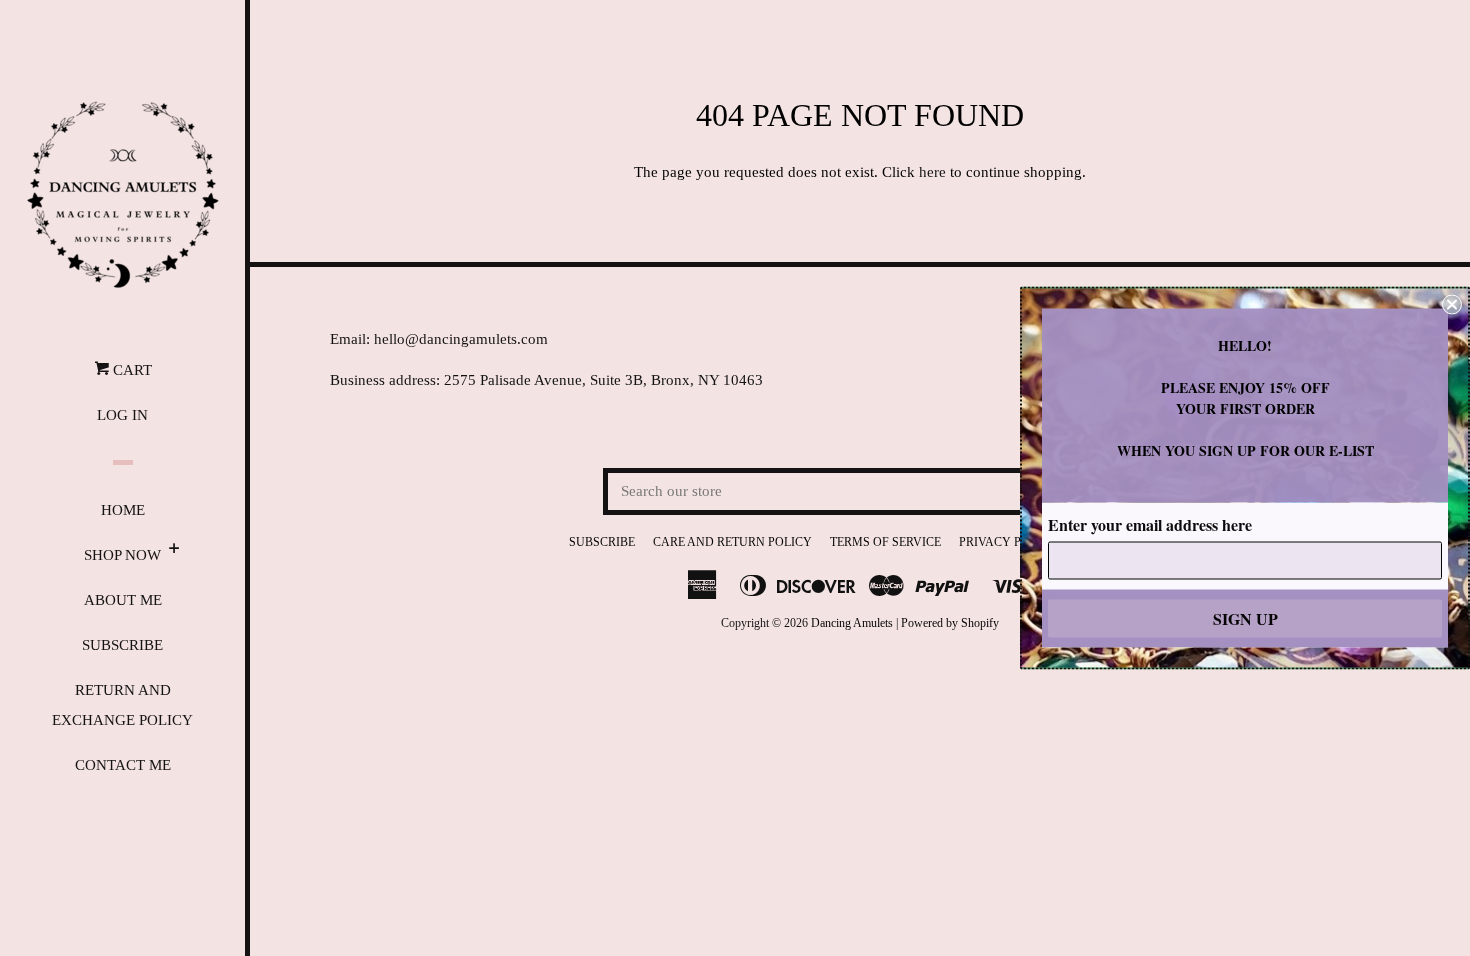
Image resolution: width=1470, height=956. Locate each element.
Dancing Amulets (852, 623)
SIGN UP (1245, 618)
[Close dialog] (1452, 305)
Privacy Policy (1008, 542)
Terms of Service (885, 542)
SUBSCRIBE (122, 645)
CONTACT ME (123, 765)
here (932, 172)
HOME (123, 510)
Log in (122, 415)
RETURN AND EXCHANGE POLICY (122, 705)
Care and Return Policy (732, 542)
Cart (130, 370)
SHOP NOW (122, 555)
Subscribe (602, 542)
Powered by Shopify (950, 623)
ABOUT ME (123, 600)
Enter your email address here (1150, 524)
